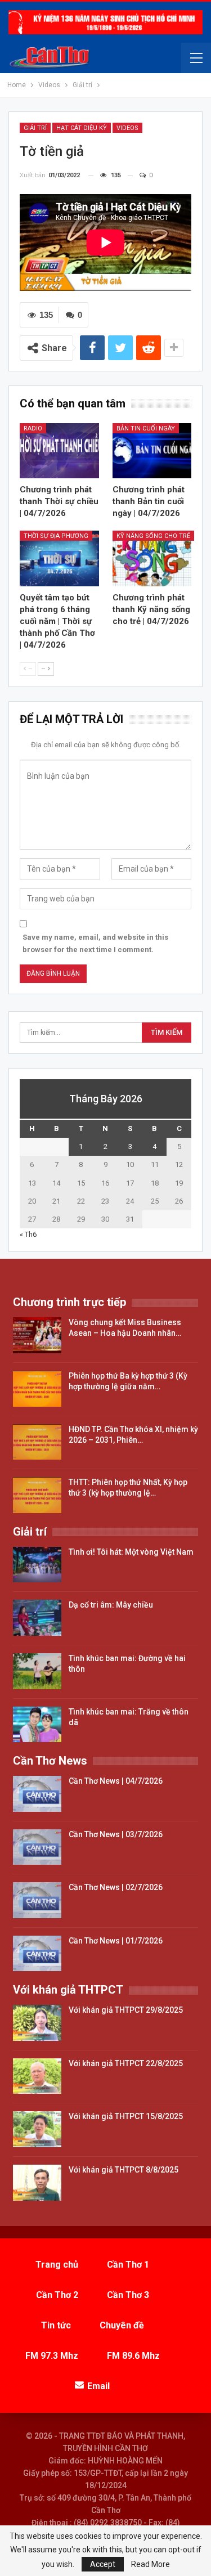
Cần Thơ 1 (128, 2265)
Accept (103, 2564)
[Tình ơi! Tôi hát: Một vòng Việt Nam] (37, 1565)
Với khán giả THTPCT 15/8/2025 (126, 2116)
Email (98, 2386)
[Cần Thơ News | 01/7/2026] (37, 1954)
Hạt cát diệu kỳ (82, 128)
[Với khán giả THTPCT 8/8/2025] (37, 2183)
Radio (33, 428)
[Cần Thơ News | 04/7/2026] (37, 1794)
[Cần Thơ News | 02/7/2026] (37, 1900)
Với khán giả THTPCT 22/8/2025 (126, 2063)
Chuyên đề (122, 2325)
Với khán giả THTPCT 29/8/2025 (126, 2010)
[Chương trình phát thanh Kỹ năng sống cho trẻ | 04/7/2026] (152, 558)
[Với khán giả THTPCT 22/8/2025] (37, 2076)
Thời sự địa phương (56, 536)
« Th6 (28, 1234)
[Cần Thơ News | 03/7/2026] (37, 1847)
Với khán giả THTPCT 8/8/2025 (124, 2170)
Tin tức (56, 2325)
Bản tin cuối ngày (146, 428)
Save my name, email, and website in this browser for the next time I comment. (95, 943)
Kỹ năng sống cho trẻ (153, 536)
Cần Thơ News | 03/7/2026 (116, 1834)
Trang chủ (57, 2265)
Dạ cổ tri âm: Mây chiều (111, 1605)
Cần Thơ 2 (57, 2295)
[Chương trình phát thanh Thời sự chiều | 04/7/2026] (59, 451)
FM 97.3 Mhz (52, 2356)
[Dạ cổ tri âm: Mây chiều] (37, 1618)
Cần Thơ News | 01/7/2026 (116, 1941)
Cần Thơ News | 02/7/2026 (116, 1887)
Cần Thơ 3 (128, 2295)
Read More (151, 2564)
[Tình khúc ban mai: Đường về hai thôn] (37, 1671)
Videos (127, 128)
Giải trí (35, 128)
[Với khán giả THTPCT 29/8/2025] (37, 2023)
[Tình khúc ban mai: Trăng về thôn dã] (37, 1725)
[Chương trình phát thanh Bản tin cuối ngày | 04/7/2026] (152, 451)
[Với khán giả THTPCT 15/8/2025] (37, 2129)
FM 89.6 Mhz (133, 2356)
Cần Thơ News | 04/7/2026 (116, 1781)
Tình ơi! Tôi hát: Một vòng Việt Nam (131, 1552)
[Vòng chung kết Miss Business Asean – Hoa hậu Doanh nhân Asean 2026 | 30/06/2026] (37, 1335)
